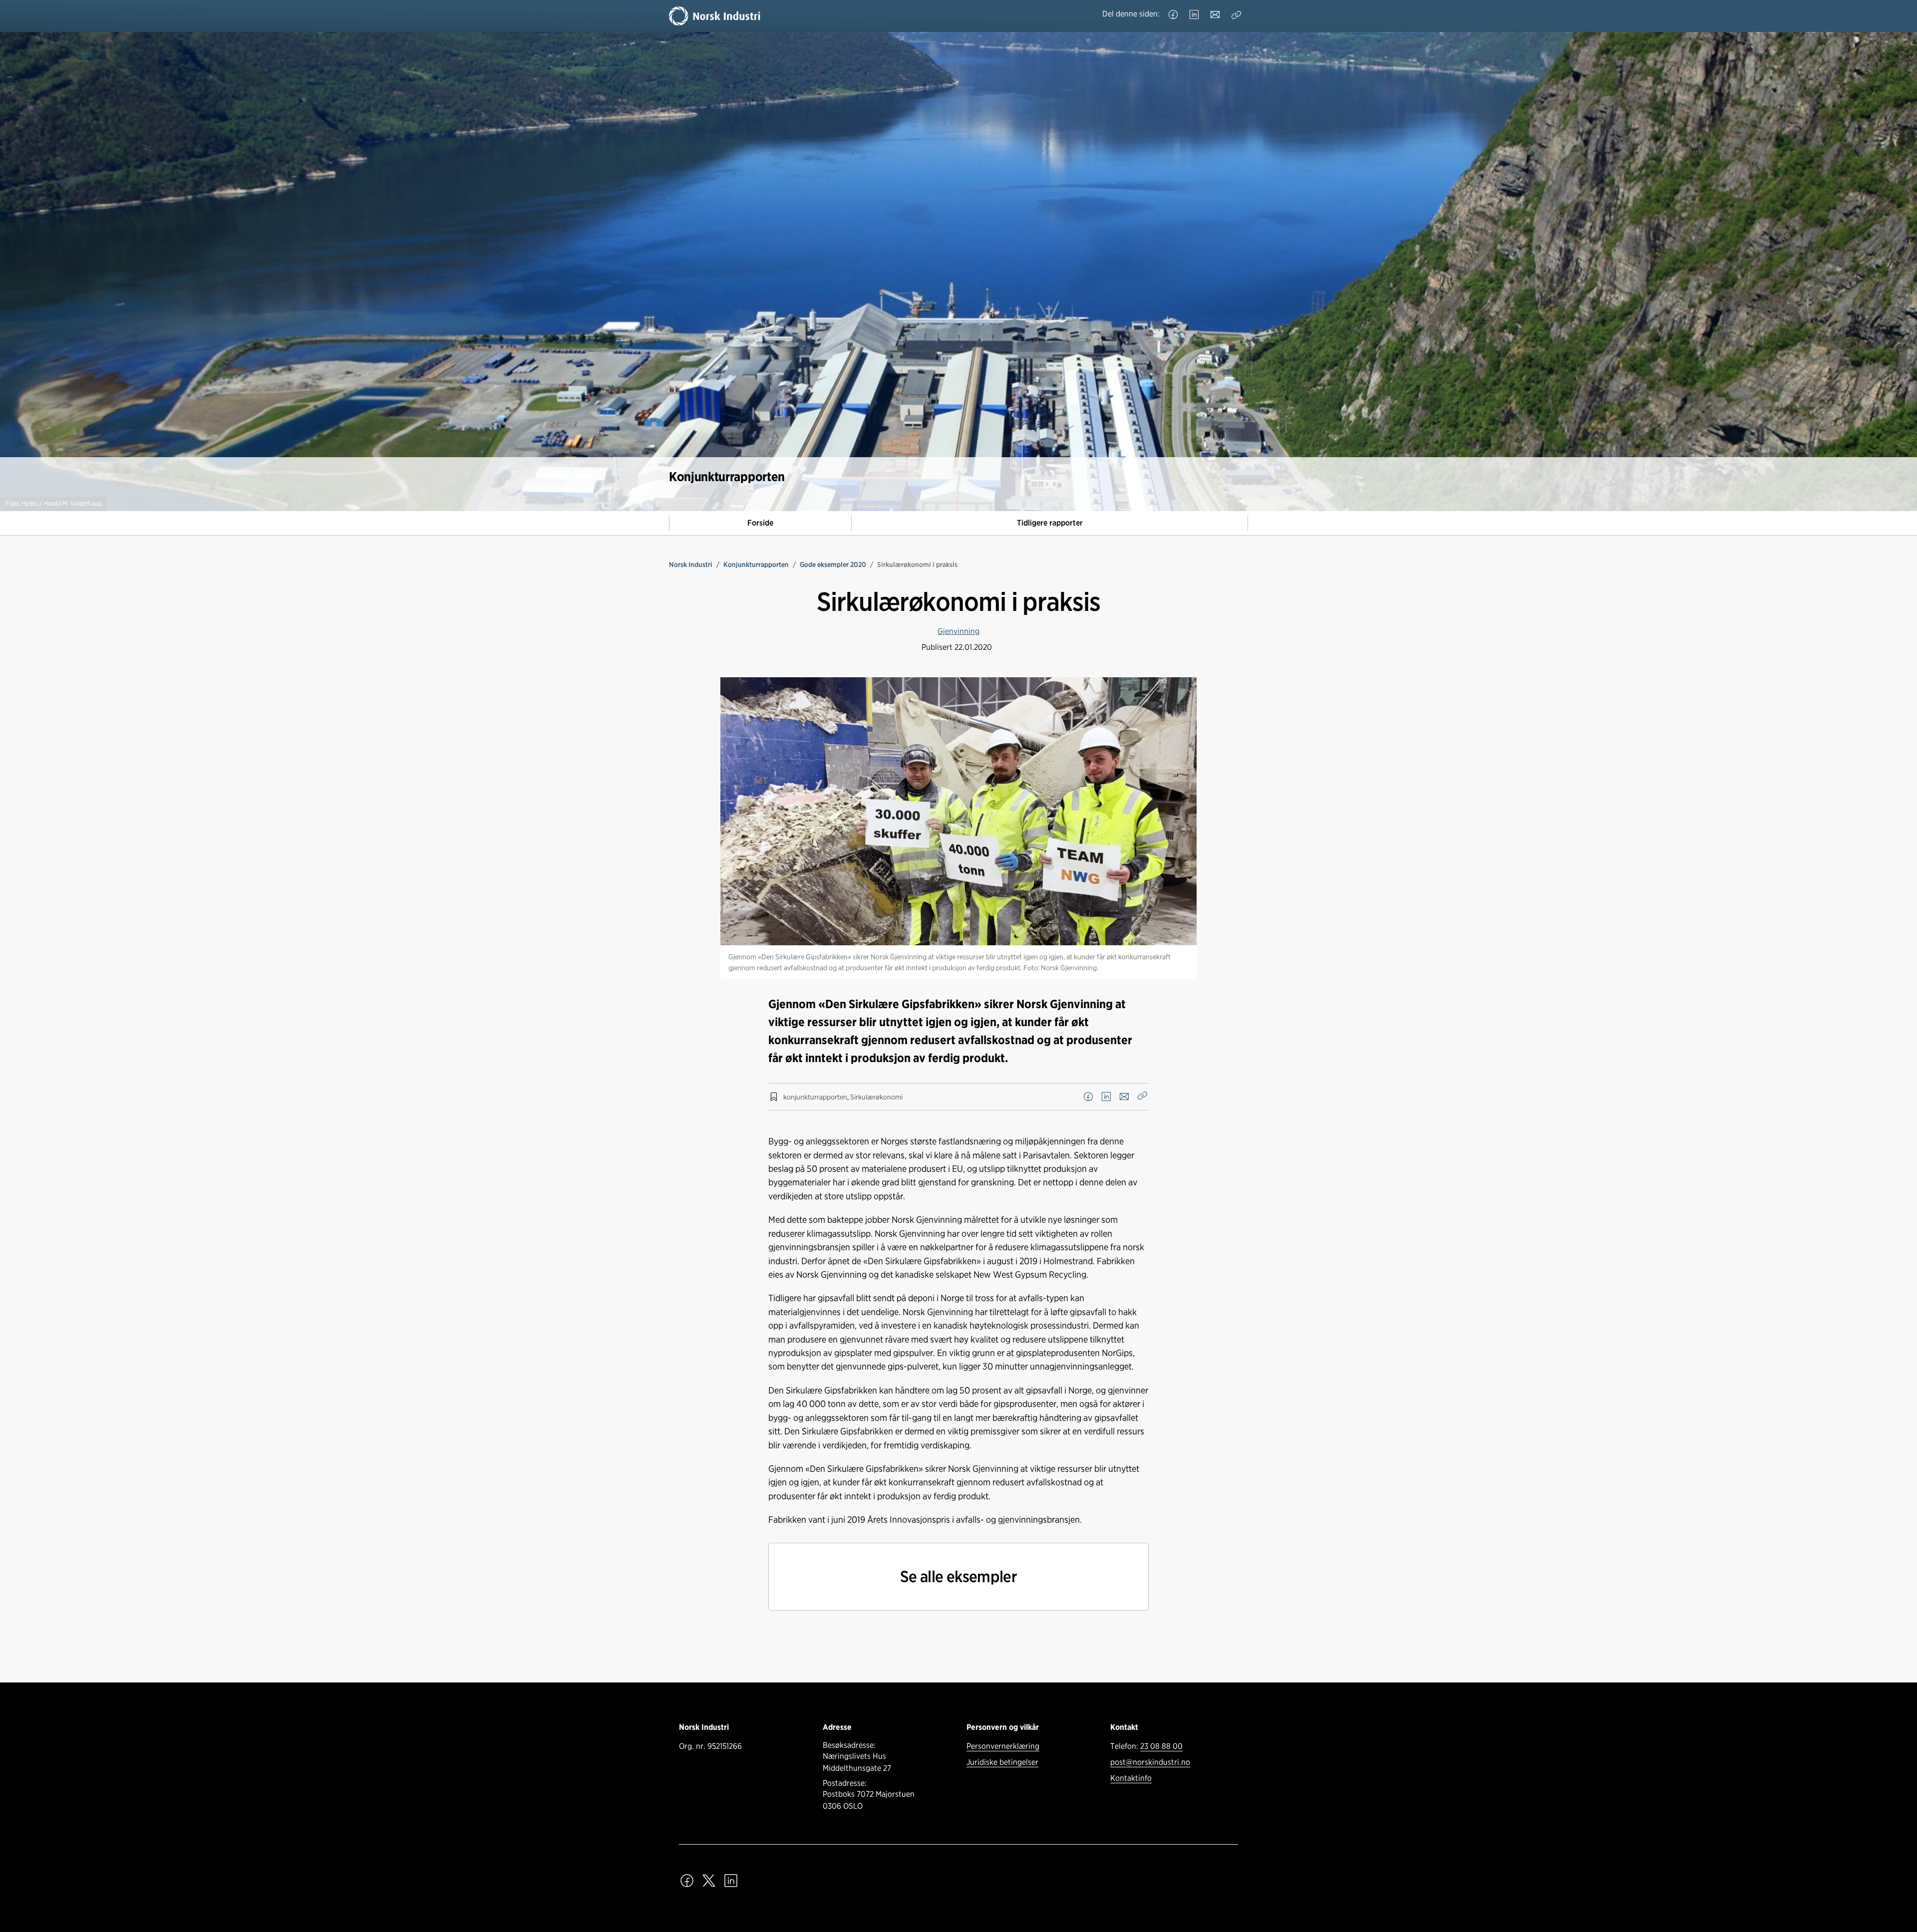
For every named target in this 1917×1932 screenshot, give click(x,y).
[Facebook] (1173, 15)
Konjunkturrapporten (756, 564)
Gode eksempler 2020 (833, 564)
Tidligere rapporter (1050, 523)
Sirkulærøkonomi (876, 1097)
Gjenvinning (958, 631)
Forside (760, 523)
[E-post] (1215, 15)
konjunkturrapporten (815, 1097)
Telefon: (1146, 1746)
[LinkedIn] (1194, 15)
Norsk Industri (691, 564)
